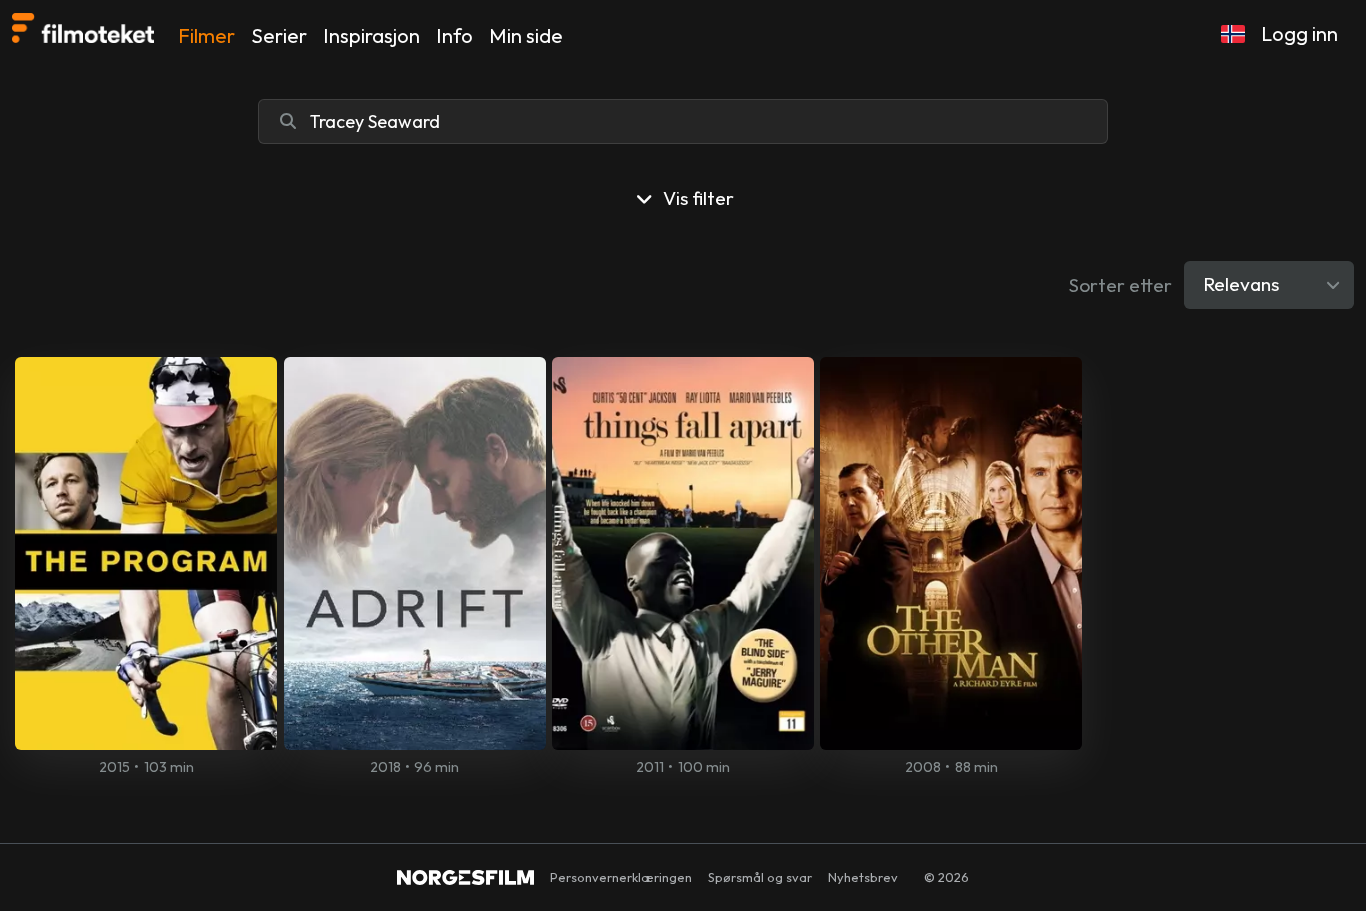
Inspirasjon (371, 35)
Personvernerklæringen (621, 877)
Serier (279, 35)
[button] (1233, 34)
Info (454, 35)
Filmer (206, 35)
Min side (526, 35)
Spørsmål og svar (760, 877)
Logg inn (1299, 33)
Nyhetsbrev (863, 877)
